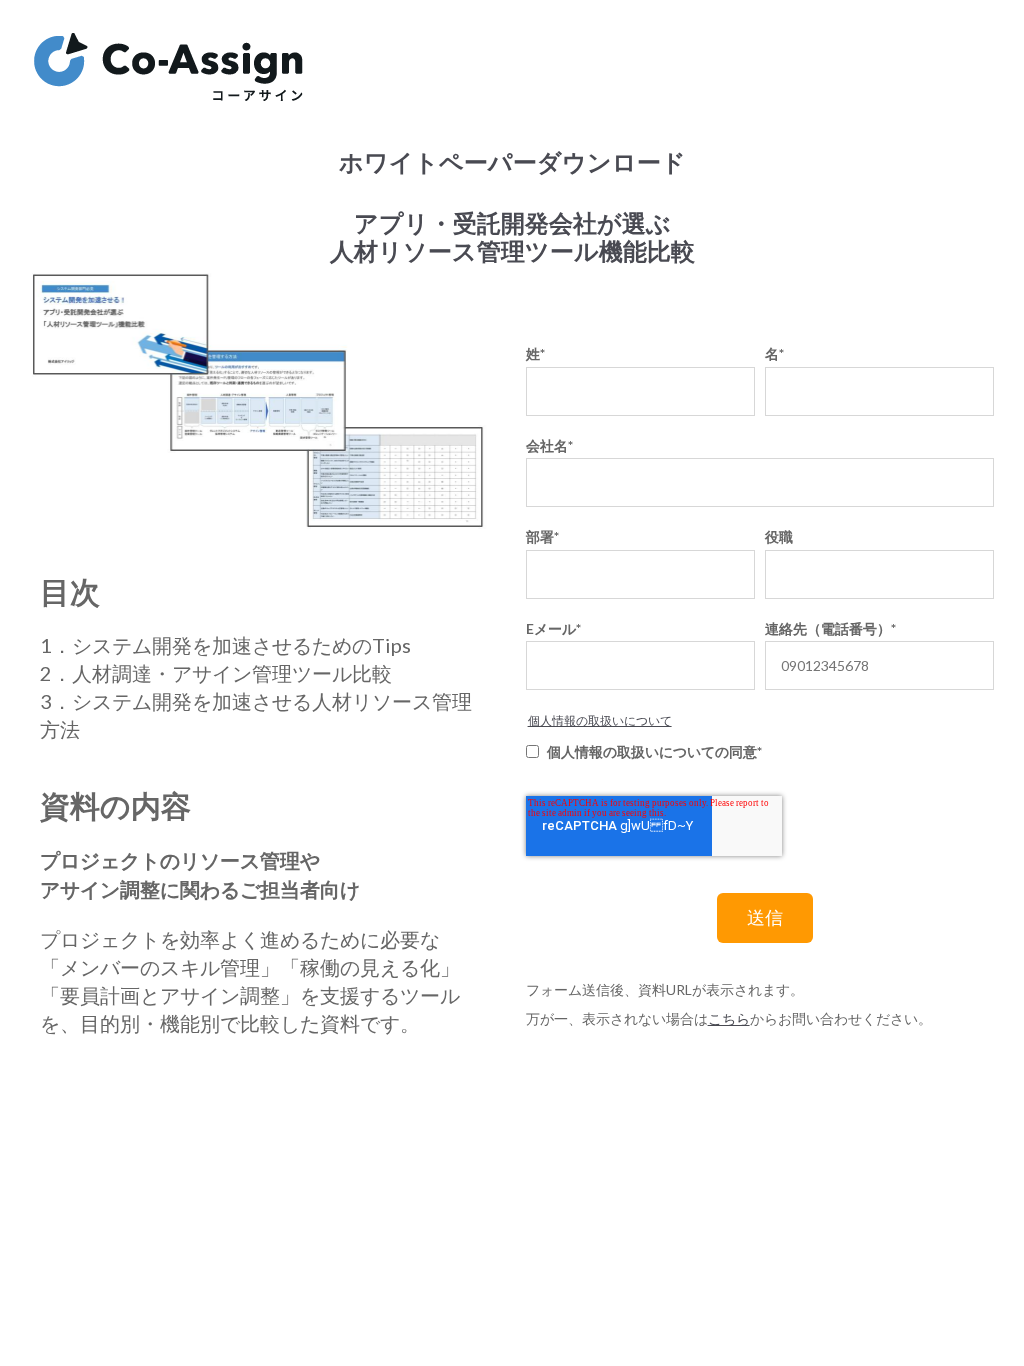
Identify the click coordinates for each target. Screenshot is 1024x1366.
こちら (729, 1019)
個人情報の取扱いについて (600, 720)
